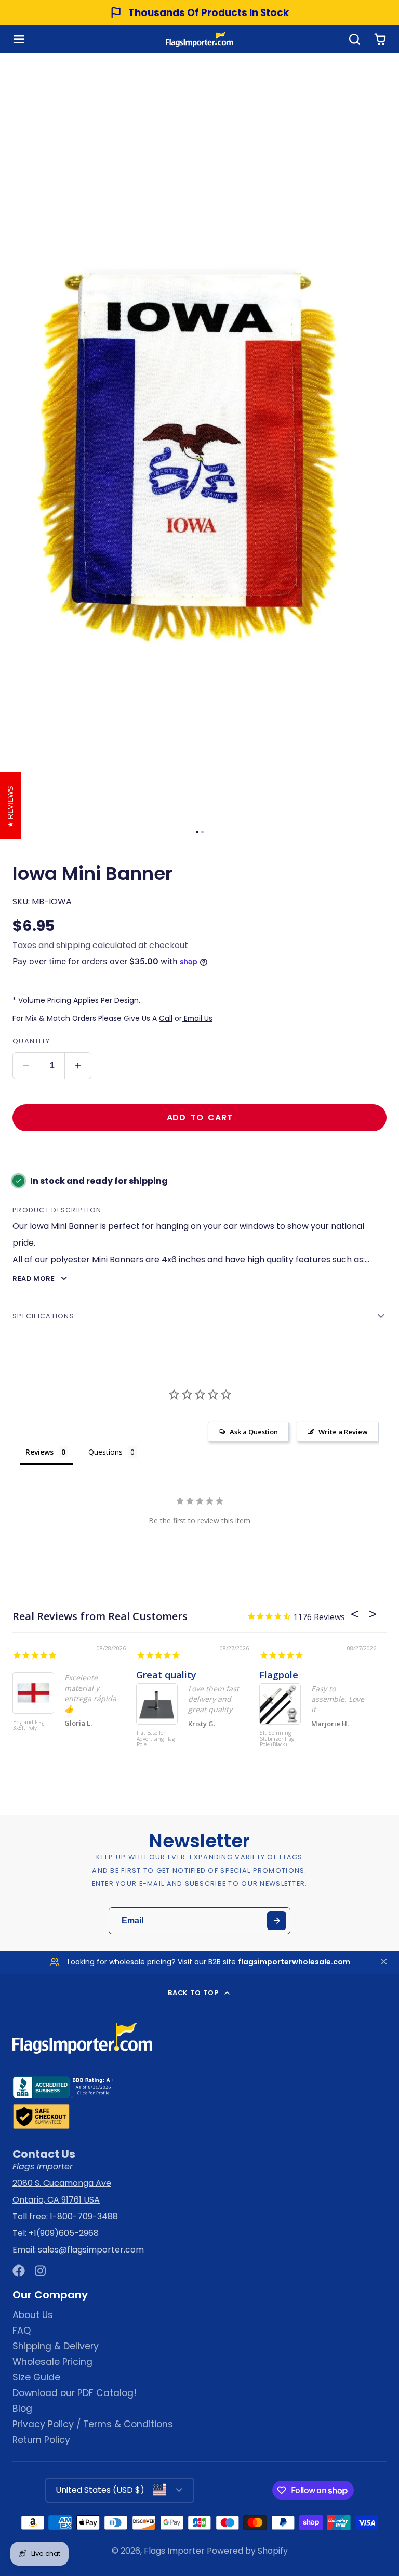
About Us (33, 2315)
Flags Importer (174, 2551)
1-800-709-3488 (84, 2216)
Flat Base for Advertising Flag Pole (156, 1739)
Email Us (197, 1018)
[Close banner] (384, 1963)
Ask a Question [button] (254, 1432)
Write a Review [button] (343, 1432)
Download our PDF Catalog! (75, 2393)
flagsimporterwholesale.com (294, 1962)
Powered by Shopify (247, 2551)
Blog (22, 2409)
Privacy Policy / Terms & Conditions (93, 2424)
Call (166, 1018)
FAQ (22, 2331)
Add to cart (200, 1117)
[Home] (199, 39)
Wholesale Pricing (52, 2362)
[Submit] (277, 1921)
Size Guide (36, 2377)
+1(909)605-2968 (64, 2233)
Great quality (166, 1675)
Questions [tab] (105, 1452)
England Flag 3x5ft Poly (29, 1725)
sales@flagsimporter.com (91, 2250)
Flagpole (279, 1675)
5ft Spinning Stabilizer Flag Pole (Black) (277, 1739)
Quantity (31, 1041)
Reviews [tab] (39, 1452)
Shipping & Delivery (56, 2346)
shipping (73, 945)
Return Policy (41, 2440)
